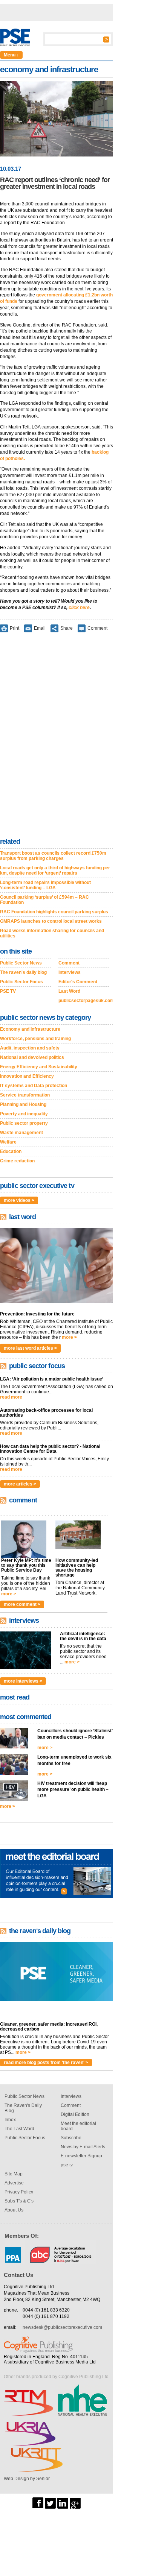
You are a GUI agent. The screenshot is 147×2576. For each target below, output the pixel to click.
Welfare (8, 1142)
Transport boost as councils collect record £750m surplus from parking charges (53, 856)
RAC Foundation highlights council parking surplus (54, 912)
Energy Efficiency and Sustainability (39, 1067)
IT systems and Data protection (34, 1086)
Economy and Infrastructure (30, 1029)
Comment (97, 628)
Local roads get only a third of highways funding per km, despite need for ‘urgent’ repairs (55, 870)
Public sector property (24, 1123)
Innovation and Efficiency (27, 1076)
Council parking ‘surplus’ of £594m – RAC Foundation (44, 900)
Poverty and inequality (24, 1114)
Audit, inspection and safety (30, 1048)
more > (69, 1337)
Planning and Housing (23, 1104)
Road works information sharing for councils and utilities (52, 933)
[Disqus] (57, 737)
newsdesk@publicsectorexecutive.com (62, 2327)
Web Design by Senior (27, 2479)
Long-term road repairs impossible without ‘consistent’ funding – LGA (45, 885)
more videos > (19, 1200)
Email (40, 628)
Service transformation (25, 1095)
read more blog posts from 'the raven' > (46, 2063)
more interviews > (23, 1681)
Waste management (21, 1133)
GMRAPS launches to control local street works (51, 921)
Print (15, 628)
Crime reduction (17, 1161)
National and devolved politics (32, 1057)
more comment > (22, 1604)
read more (11, 1397)
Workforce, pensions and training (35, 1039)
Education (11, 1151)
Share (67, 628)
